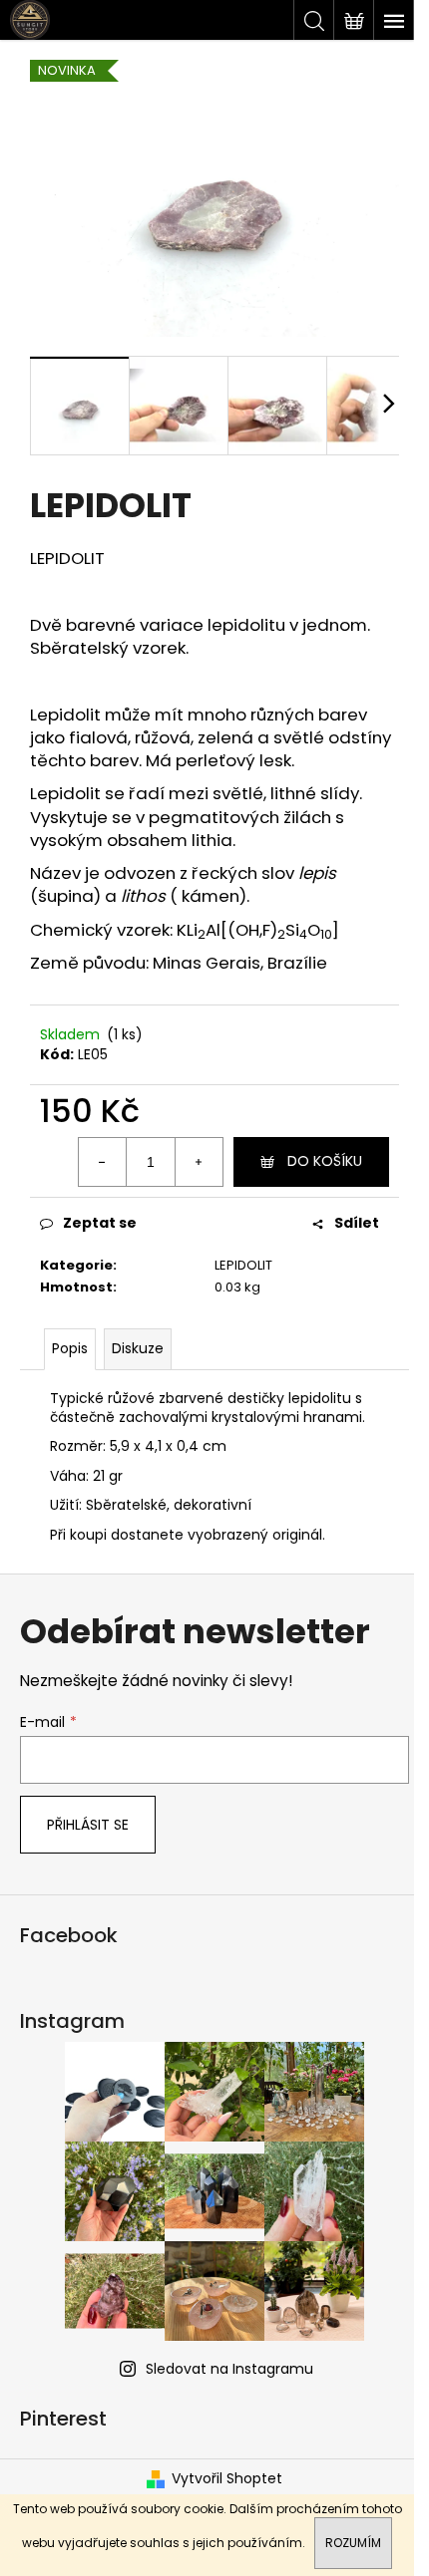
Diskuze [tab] (138, 1348)
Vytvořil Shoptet (227, 2479)
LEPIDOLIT (243, 1265)
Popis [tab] (70, 1348)
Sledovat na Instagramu (229, 2369)
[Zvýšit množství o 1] (199, 1162)
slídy (340, 793)
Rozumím (353, 2543)
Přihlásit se (88, 1825)
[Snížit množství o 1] (103, 1162)
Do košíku (325, 1161)
